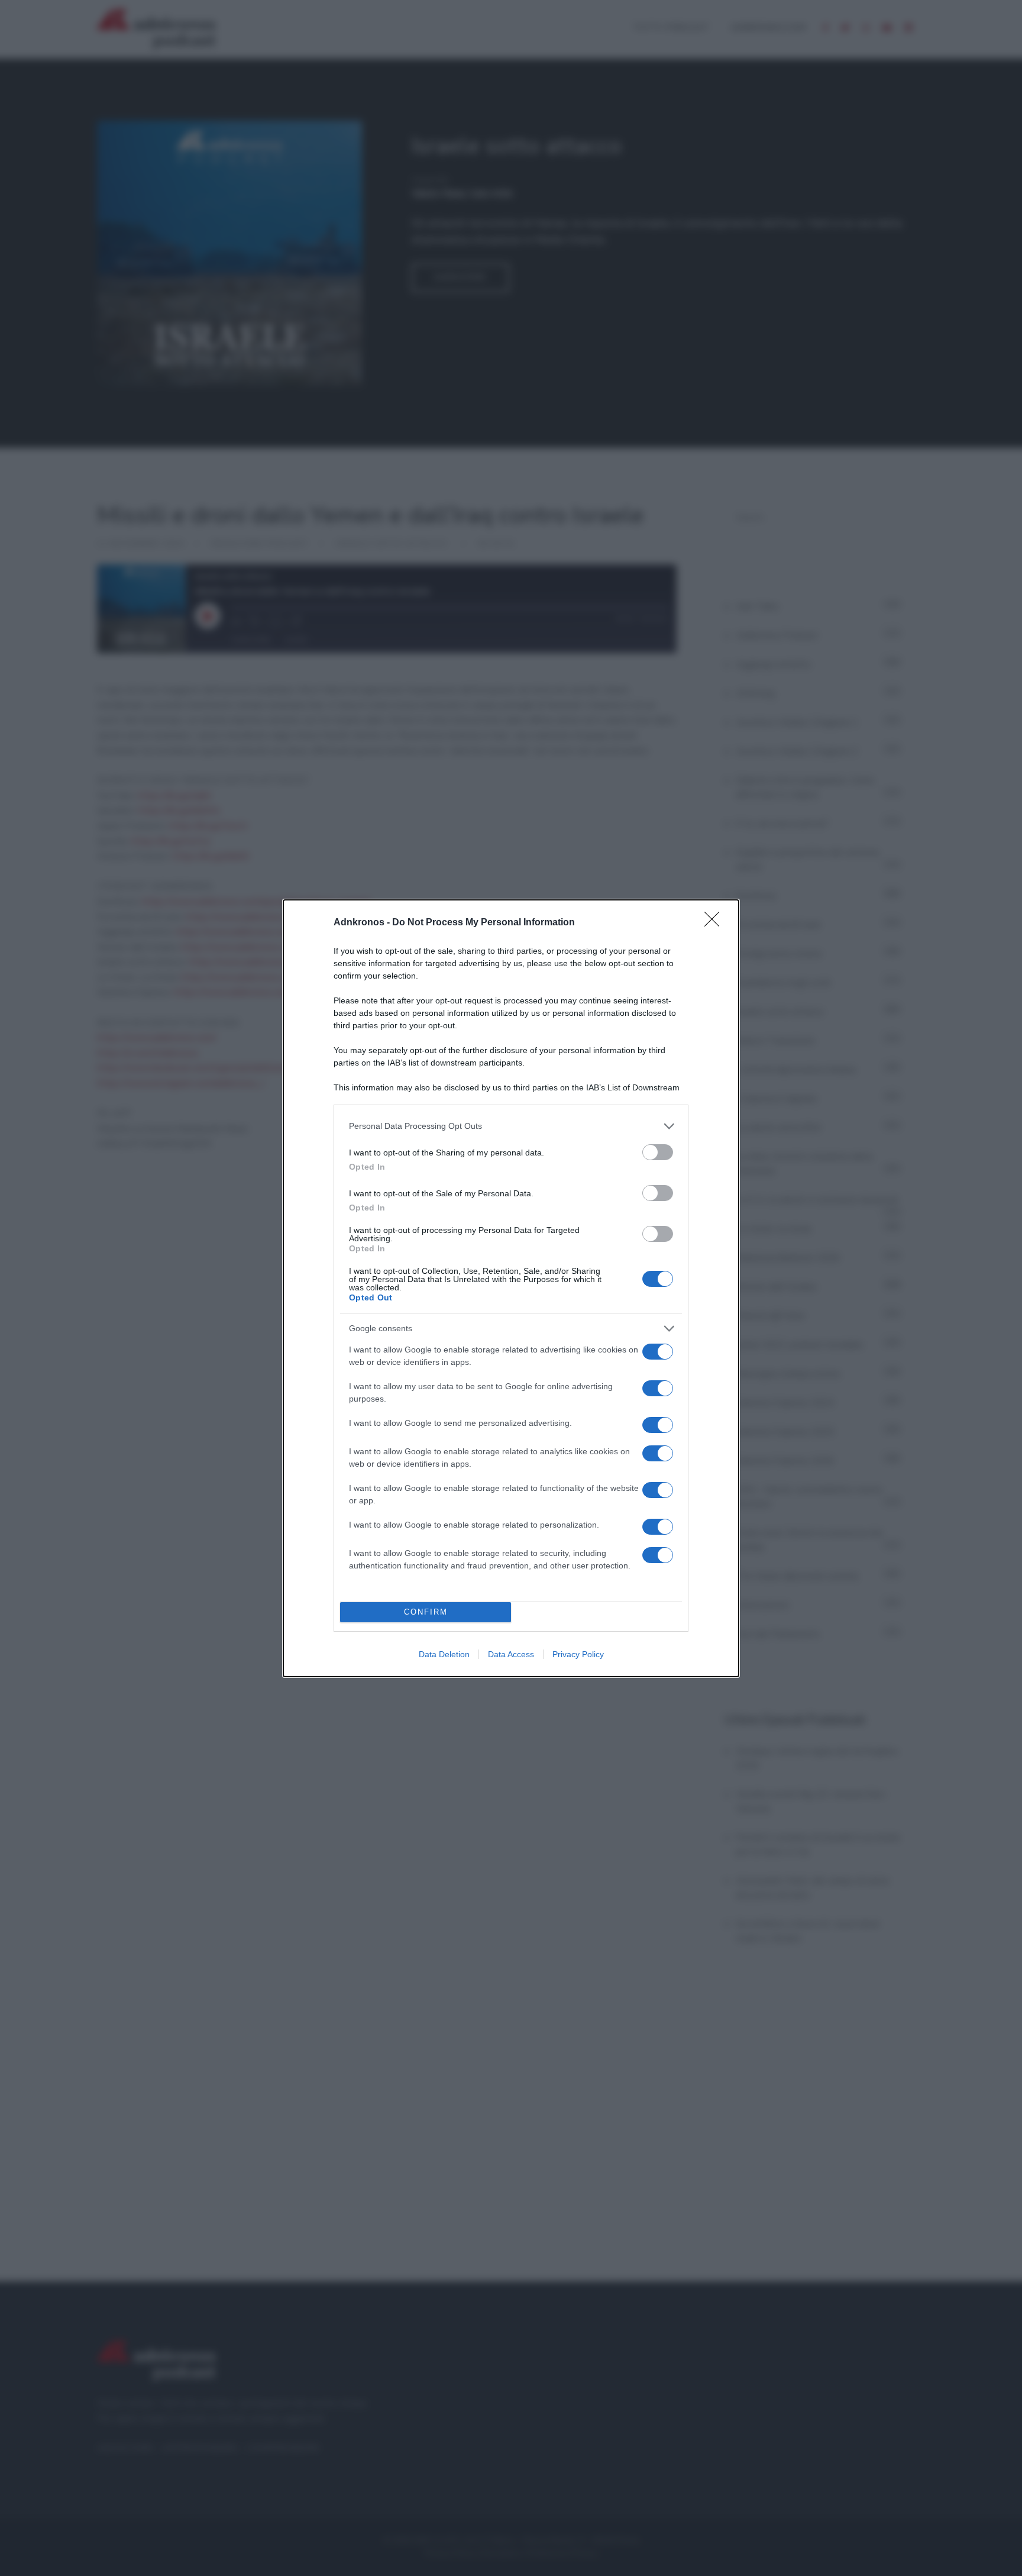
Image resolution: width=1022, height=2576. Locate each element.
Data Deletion (444, 1654)
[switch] (658, 1152)
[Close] (716, 923)
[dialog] (511, 1288)
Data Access (511, 1654)
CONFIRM (426, 1612)
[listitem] (511, 1126)
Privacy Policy (578, 1654)
